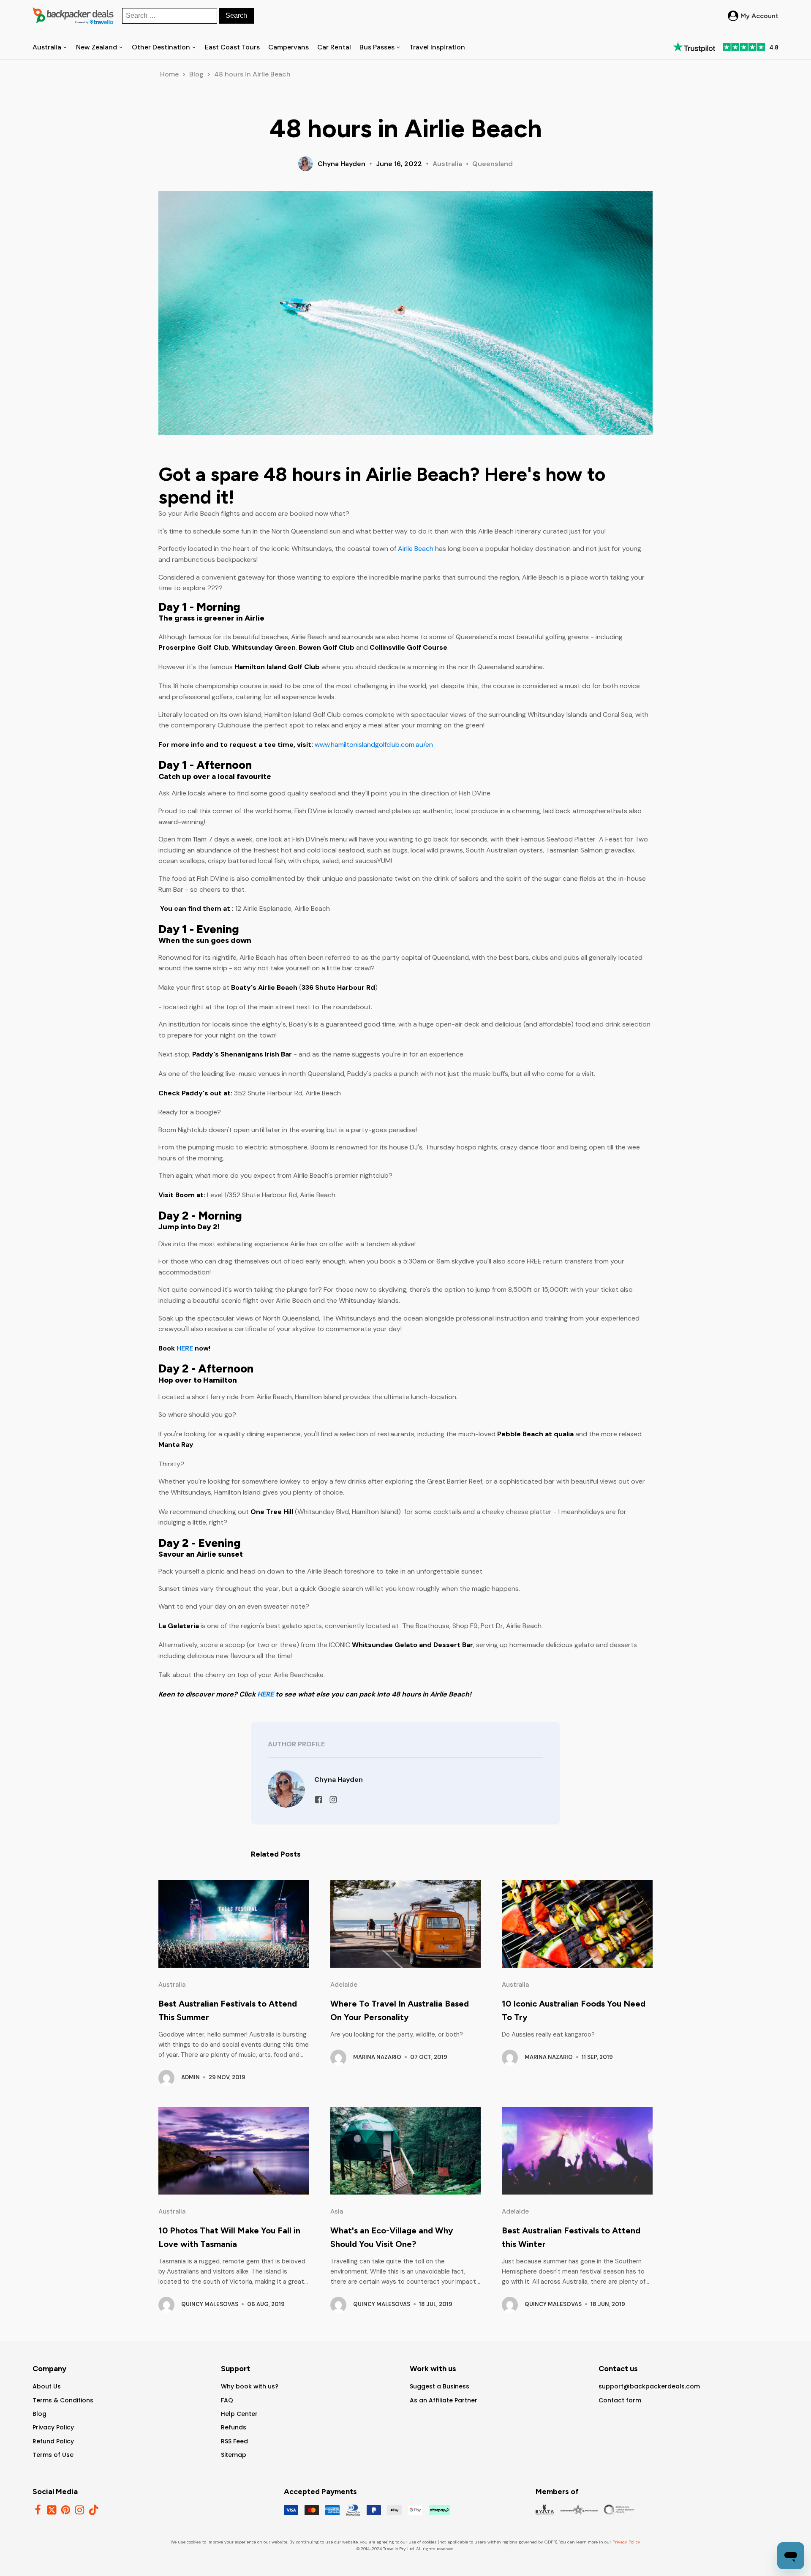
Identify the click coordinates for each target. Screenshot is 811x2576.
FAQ (227, 2400)
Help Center (239, 2414)
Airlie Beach (416, 549)
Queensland (493, 164)
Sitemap (234, 2455)
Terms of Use (53, 2455)
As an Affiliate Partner (444, 2400)
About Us (47, 2386)
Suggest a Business (440, 2386)
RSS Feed (234, 2441)
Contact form (620, 2400)
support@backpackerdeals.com (649, 2386)
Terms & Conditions (63, 2400)
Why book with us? (250, 2386)
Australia (447, 164)
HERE (186, 1348)
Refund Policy (53, 2441)
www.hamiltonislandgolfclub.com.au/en (374, 745)
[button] (753, 16)
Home (169, 74)
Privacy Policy (53, 2427)
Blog (196, 74)
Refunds (234, 2427)
